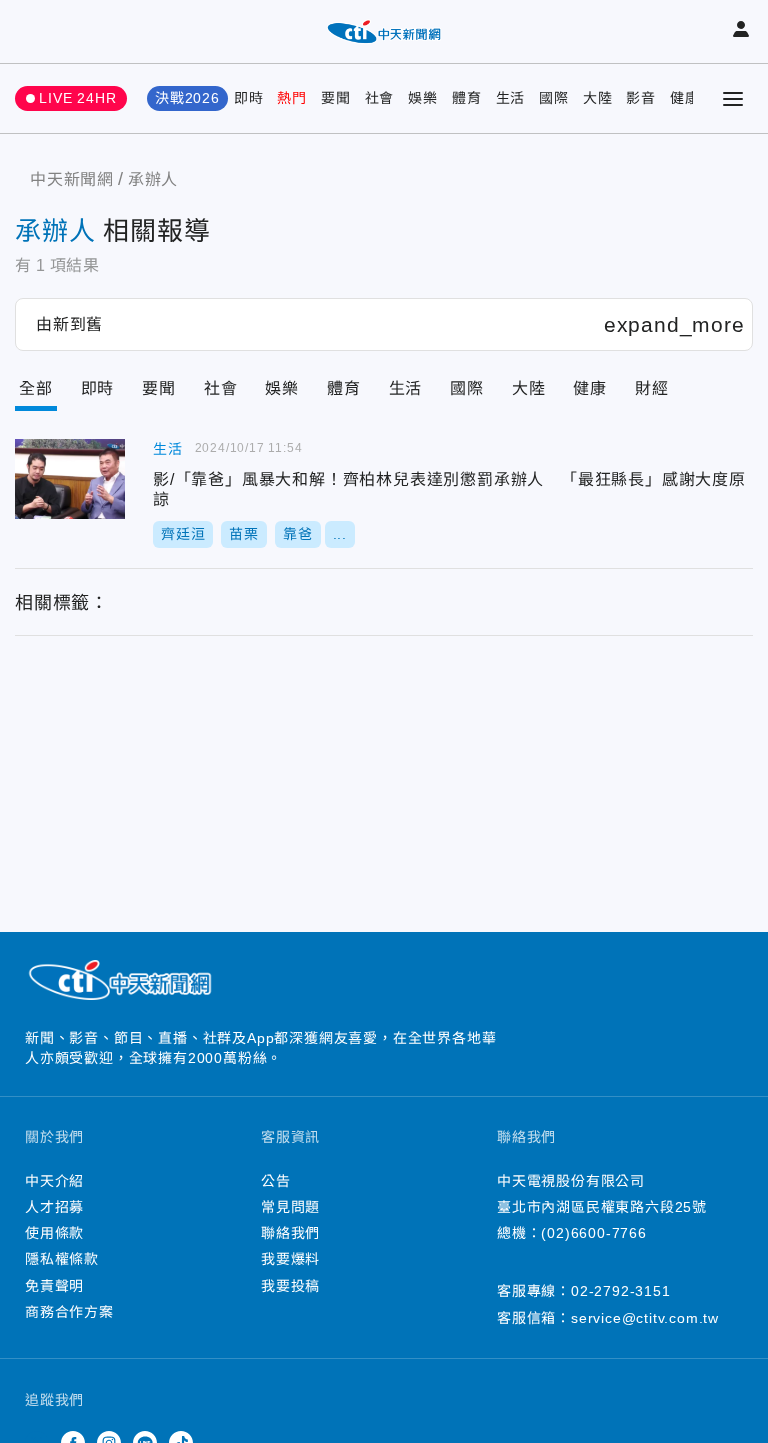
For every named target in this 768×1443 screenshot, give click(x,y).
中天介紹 (54, 1181)
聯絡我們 (290, 1233)
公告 (276, 1181)
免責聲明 (54, 1286)
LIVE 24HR (77, 98)
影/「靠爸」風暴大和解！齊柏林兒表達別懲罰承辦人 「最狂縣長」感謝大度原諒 (70, 479)
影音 (641, 98)
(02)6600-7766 (593, 1233)
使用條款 (54, 1233)
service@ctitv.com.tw (645, 1318)
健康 (685, 98)
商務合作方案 (69, 1312)
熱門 (292, 98)
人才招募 (54, 1207)
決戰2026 (187, 98)
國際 (554, 98)
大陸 (598, 98)
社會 (380, 98)
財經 (652, 388)
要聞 (336, 98)
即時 (249, 98)
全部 (36, 388)
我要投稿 (290, 1286)
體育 (467, 98)
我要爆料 (290, 1259)
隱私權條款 (62, 1259)
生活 (511, 98)
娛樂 (423, 98)
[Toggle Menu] (733, 99)
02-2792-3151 (621, 1291)
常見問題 (290, 1207)
